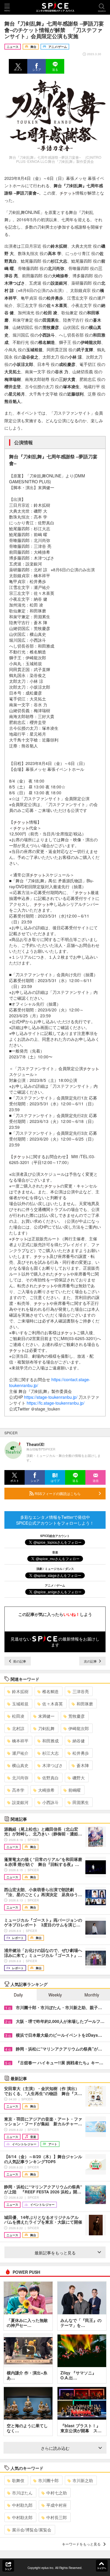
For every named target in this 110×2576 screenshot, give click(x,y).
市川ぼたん (22, 2493)
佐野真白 (50, 1778)
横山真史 (20, 1765)
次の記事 (91, 1661)
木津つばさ (53, 1765)
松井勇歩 (81, 1753)
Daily (18, 1995)
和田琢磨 (85, 1704)
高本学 (18, 1790)
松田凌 (18, 1716)
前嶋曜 (75, 1790)
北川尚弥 (20, 1778)
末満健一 (46, 1716)
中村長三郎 (57, 2517)
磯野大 (79, 1778)
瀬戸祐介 (20, 1753)
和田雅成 (50, 1741)
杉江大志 (50, 1753)
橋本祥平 (20, 1741)
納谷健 (79, 1741)
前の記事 (19, 1661)
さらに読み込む (55, 2448)
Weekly (55, 1995)
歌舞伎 (18, 2480)
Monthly (92, 1995)
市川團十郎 (48, 2480)
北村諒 (18, 1728)
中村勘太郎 (22, 2517)
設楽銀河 (20, 1802)
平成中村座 (57, 2505)
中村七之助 (57, 2493)
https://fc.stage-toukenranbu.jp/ (56, 1403)
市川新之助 (83, 2480)
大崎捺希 (46, 1790)
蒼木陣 (83, 1765)
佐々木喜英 (53, 1704)
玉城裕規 (20, 1704)
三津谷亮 (81, 1691)
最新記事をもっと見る (55, 2253)
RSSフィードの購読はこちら (57, 1493)
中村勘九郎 (22, 2505)
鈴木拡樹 (20, 1691)
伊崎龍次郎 (79, 1728)
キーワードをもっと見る (81, 2544)
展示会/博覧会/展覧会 (32, 2530)
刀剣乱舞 (46, 1728)
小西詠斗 (50, 1802)
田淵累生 (81, 1802)
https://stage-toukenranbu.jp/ (51, 1397)
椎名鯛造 (50, 1691)
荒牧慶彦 (77, 1716)
